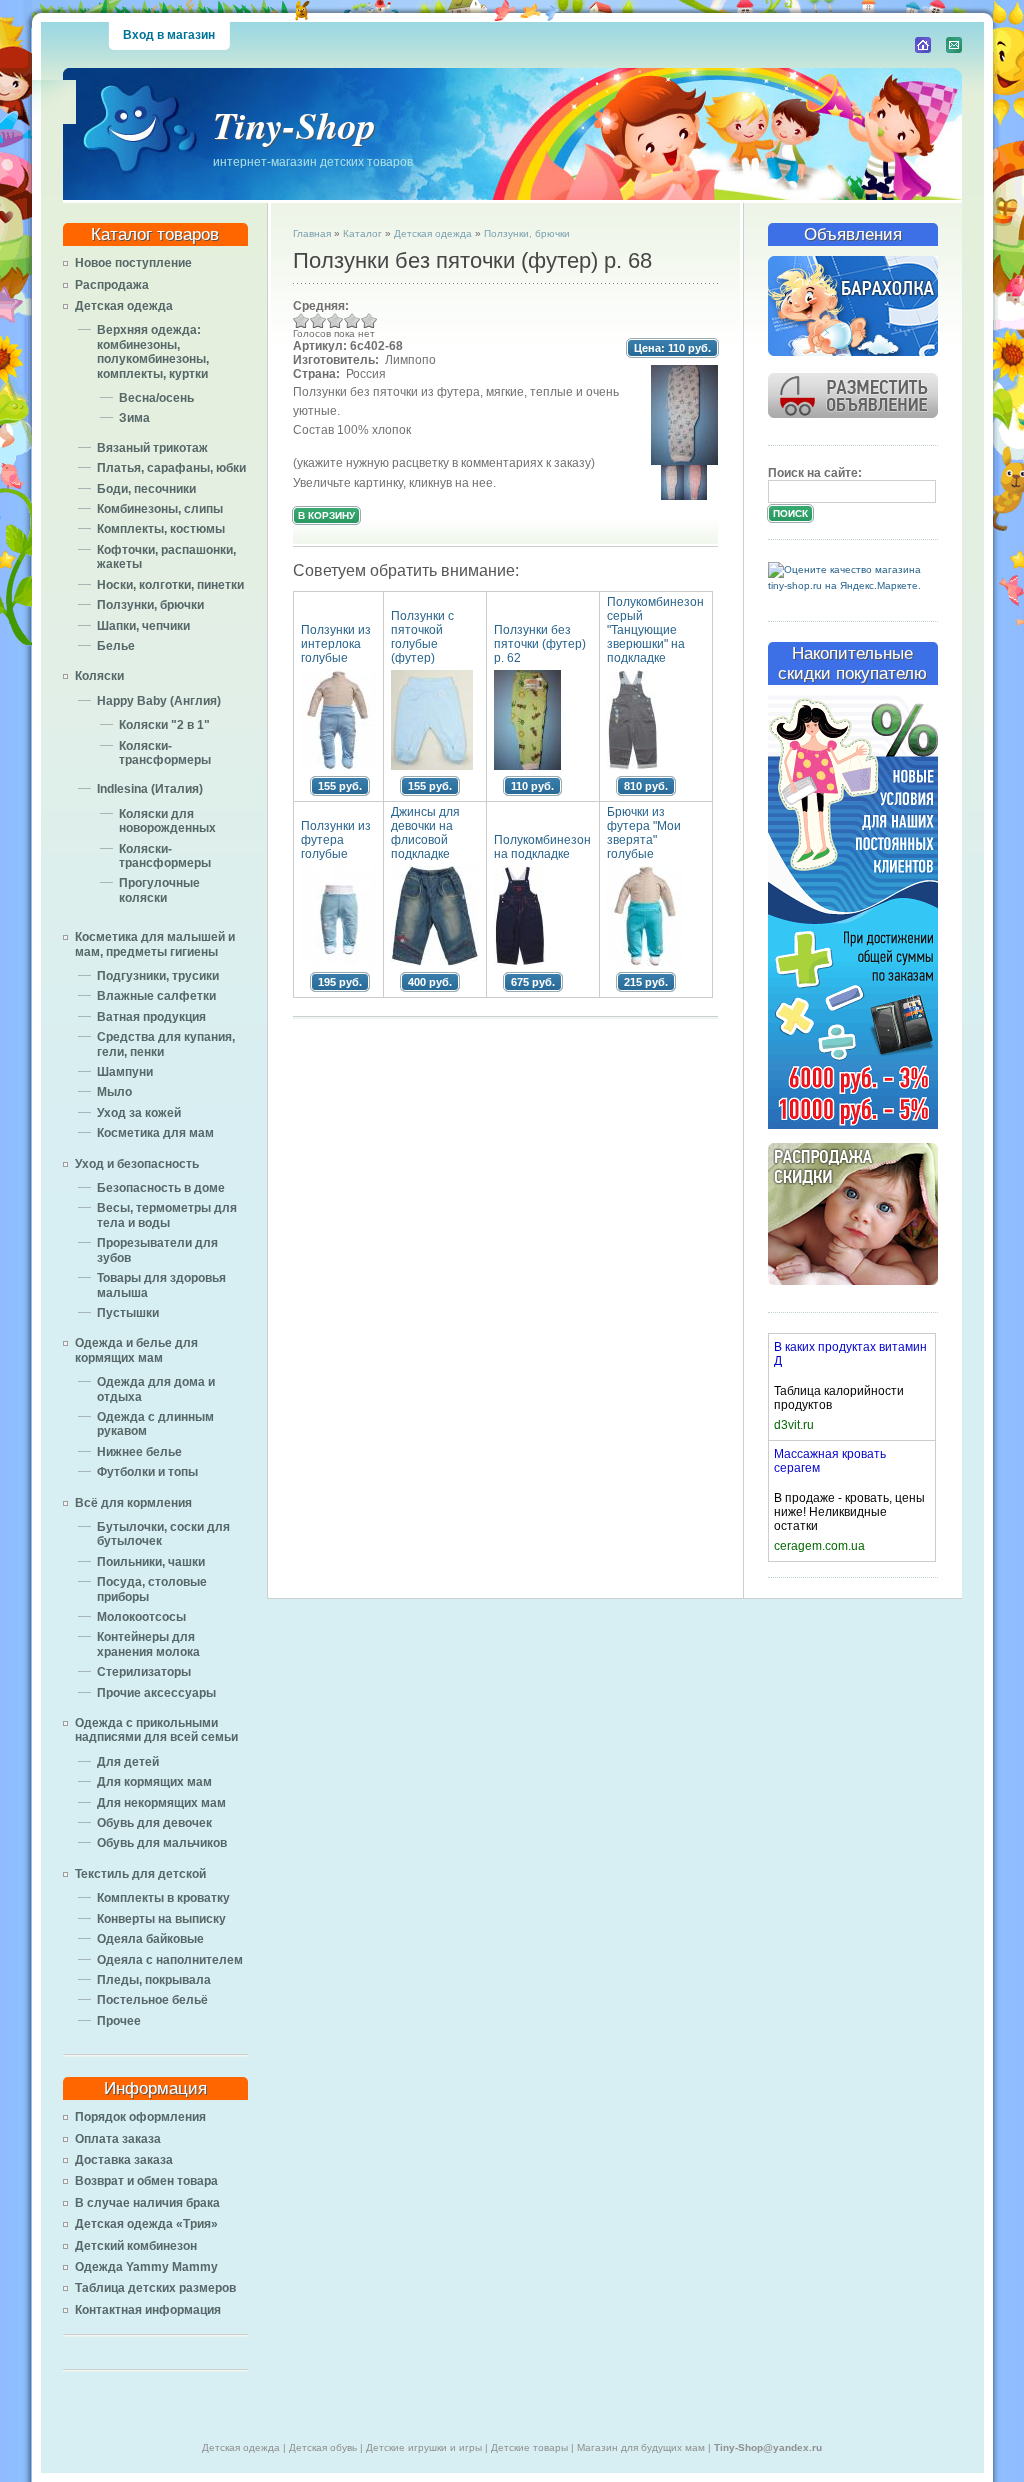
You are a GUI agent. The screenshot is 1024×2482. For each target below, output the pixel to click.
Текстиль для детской (140, 1874)
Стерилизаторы (144, 1672)
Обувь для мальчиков (162, 1843)
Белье (116, 646)
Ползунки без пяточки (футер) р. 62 (540, 644)
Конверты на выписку (161, 1919)
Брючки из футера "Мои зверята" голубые (644, 833)
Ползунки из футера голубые (336, 840)
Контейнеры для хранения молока (148, 1644)
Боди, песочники (146, 489)
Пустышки (128, 1313)
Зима (134, 418)
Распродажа (112, 285)
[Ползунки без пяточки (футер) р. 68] (684, 461)
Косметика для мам (155, 1133)
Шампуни (125, 1072)
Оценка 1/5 (301, 320)
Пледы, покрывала (154, 1980)
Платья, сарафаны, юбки (171, 468)
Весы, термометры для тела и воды (167, 1215)
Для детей (128, 1762)
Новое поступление (133, 263)
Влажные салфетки (156, 996)
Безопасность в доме (161, 1188)
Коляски (99, 676)
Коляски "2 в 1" (164, 725)
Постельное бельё (152, 2000)
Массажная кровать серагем (830, 1461)
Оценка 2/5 (318, 320)
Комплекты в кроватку (163, 1898)
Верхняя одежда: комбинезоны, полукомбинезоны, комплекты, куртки (153, 351)
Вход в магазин (169, 35)
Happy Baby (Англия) (159, 701)
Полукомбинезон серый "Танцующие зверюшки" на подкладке (655, 630)
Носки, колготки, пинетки (170, 585)
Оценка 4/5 (352, 320)
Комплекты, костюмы (161, 529)
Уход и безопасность (137, 1164)
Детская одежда (124, 306)
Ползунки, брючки (150, 605)
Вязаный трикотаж (152, 448)
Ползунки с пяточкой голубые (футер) (422, 637)
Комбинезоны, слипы (160, 509)
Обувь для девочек (154, 1823)
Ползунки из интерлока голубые (336, 644)
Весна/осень (156, 398)
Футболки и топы (147, 1472)
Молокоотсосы (141, 1617)
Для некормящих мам (161, 1803)
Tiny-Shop (294, 124)
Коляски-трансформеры (165, 753)
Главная (312, 233)
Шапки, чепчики (143, 626)
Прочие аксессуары (156, 1693)
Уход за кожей (139, 1113)
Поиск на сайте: (815, 473)
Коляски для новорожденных (167, 821)
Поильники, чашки (151, 1562)
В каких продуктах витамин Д (850, 1354)
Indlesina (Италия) (150, 789)
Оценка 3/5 (335, 320)
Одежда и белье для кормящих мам (136, 1350)
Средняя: (321, 306)
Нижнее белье (139, 1452)
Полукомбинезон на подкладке (542, 847)
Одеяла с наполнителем (170, 1960)
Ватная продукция (151, 1017)
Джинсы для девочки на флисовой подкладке (425, 833)
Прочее (119, 2021)
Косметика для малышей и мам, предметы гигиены (155, 944)
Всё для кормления (133, 1503)
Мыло (114, 1092)
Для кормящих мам (154, 1782)
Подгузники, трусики (158, 976)
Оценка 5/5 (369, 320)
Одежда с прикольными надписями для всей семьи (156, 1730)
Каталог (362, 233)
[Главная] (923, 45)
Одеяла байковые (150, 1939)
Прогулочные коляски (159, 890)
